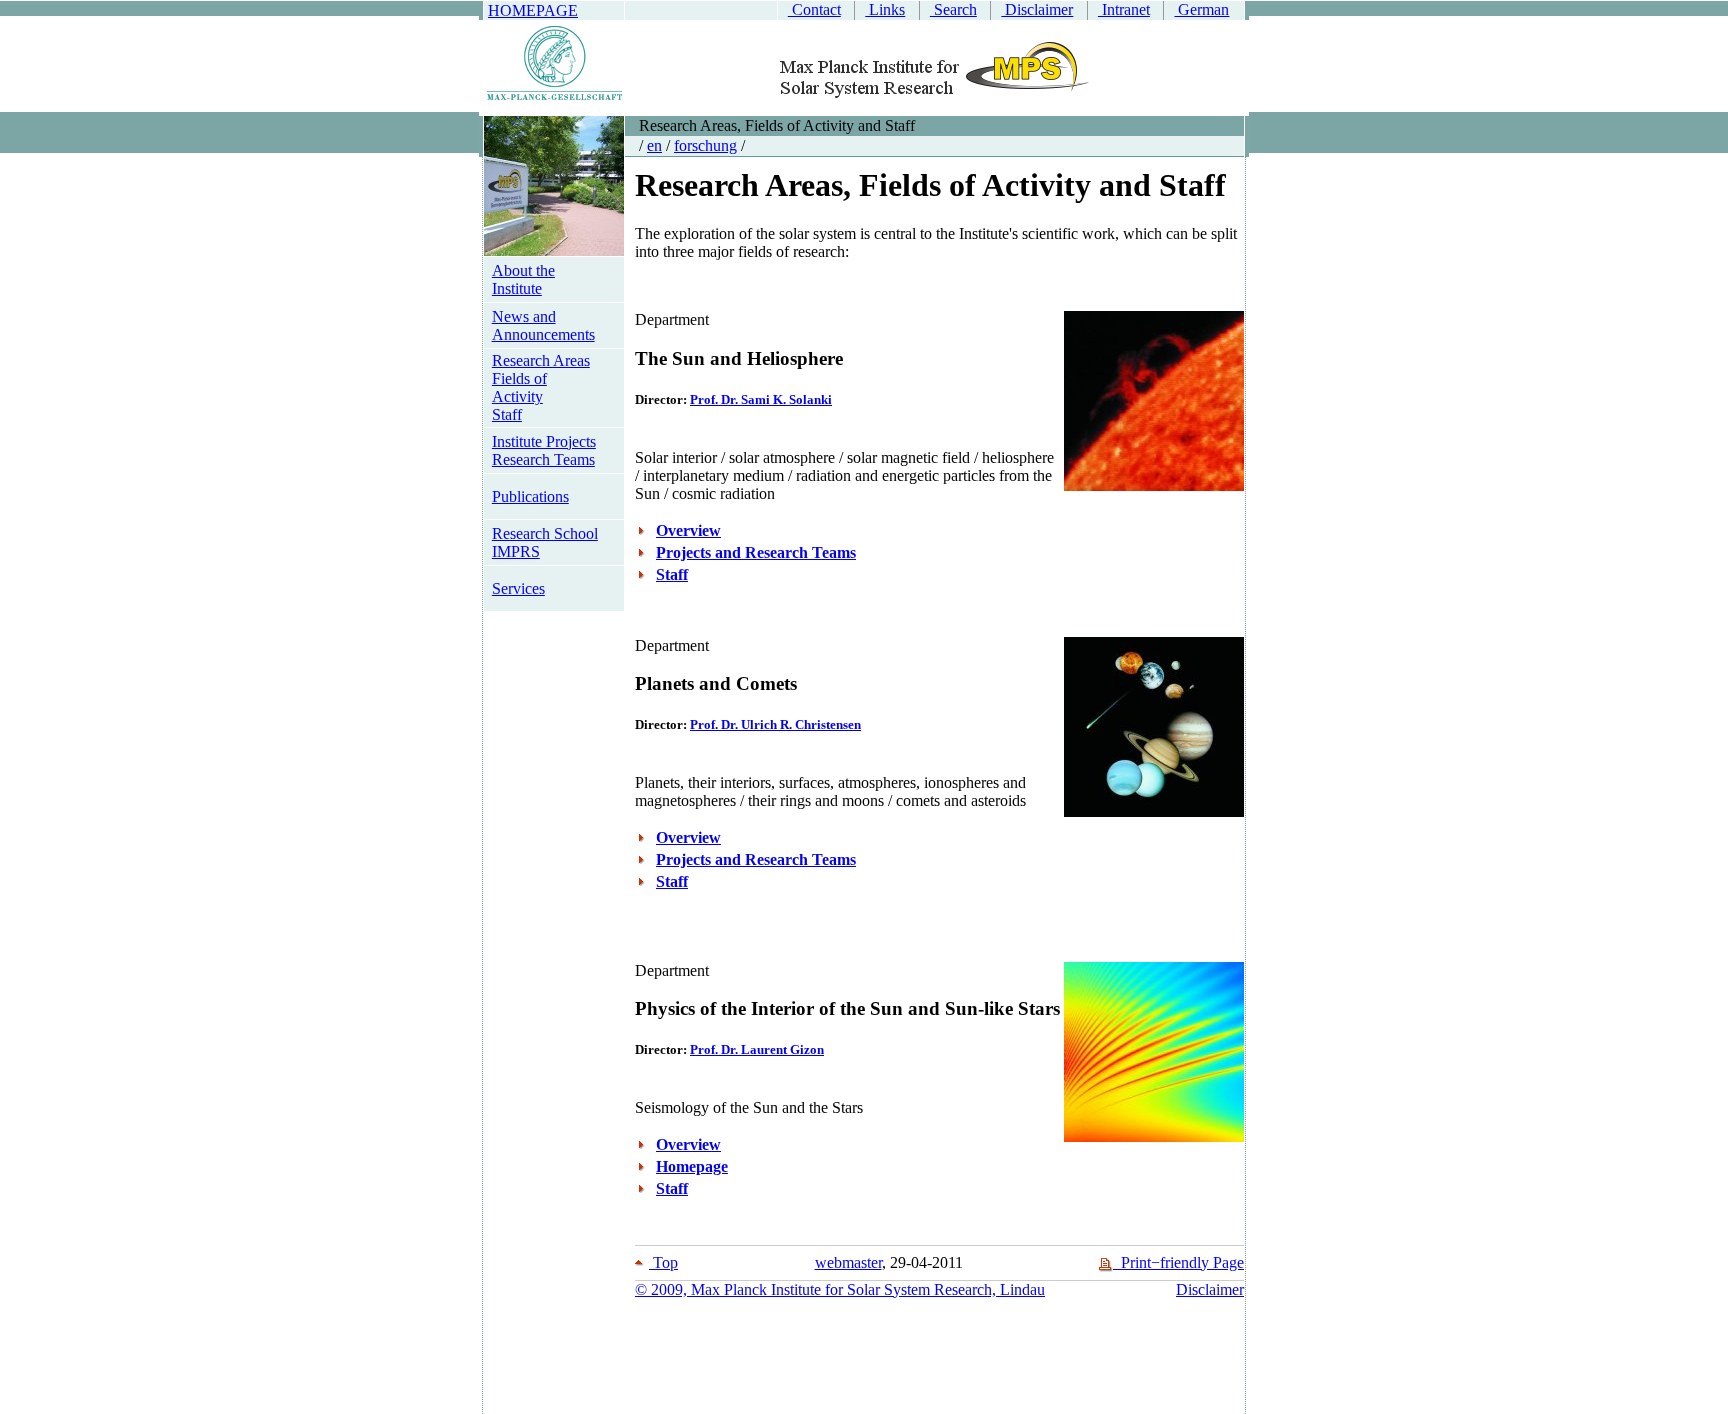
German (1201, 9)
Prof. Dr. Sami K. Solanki (761, 399)
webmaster (848, 1262)
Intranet (1124, 9)
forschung (705, 145)
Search (953, 9)
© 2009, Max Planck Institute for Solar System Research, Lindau (840, 1289)
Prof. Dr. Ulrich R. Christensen (775, 724)
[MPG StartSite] (554, 95)
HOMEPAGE (533, 10)
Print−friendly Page (1178, 1262)
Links (885, 9)
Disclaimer (1037, 9)
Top (663, 1262)
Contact (814, 9)
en (654, 145)
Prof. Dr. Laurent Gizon (757, 1049)
